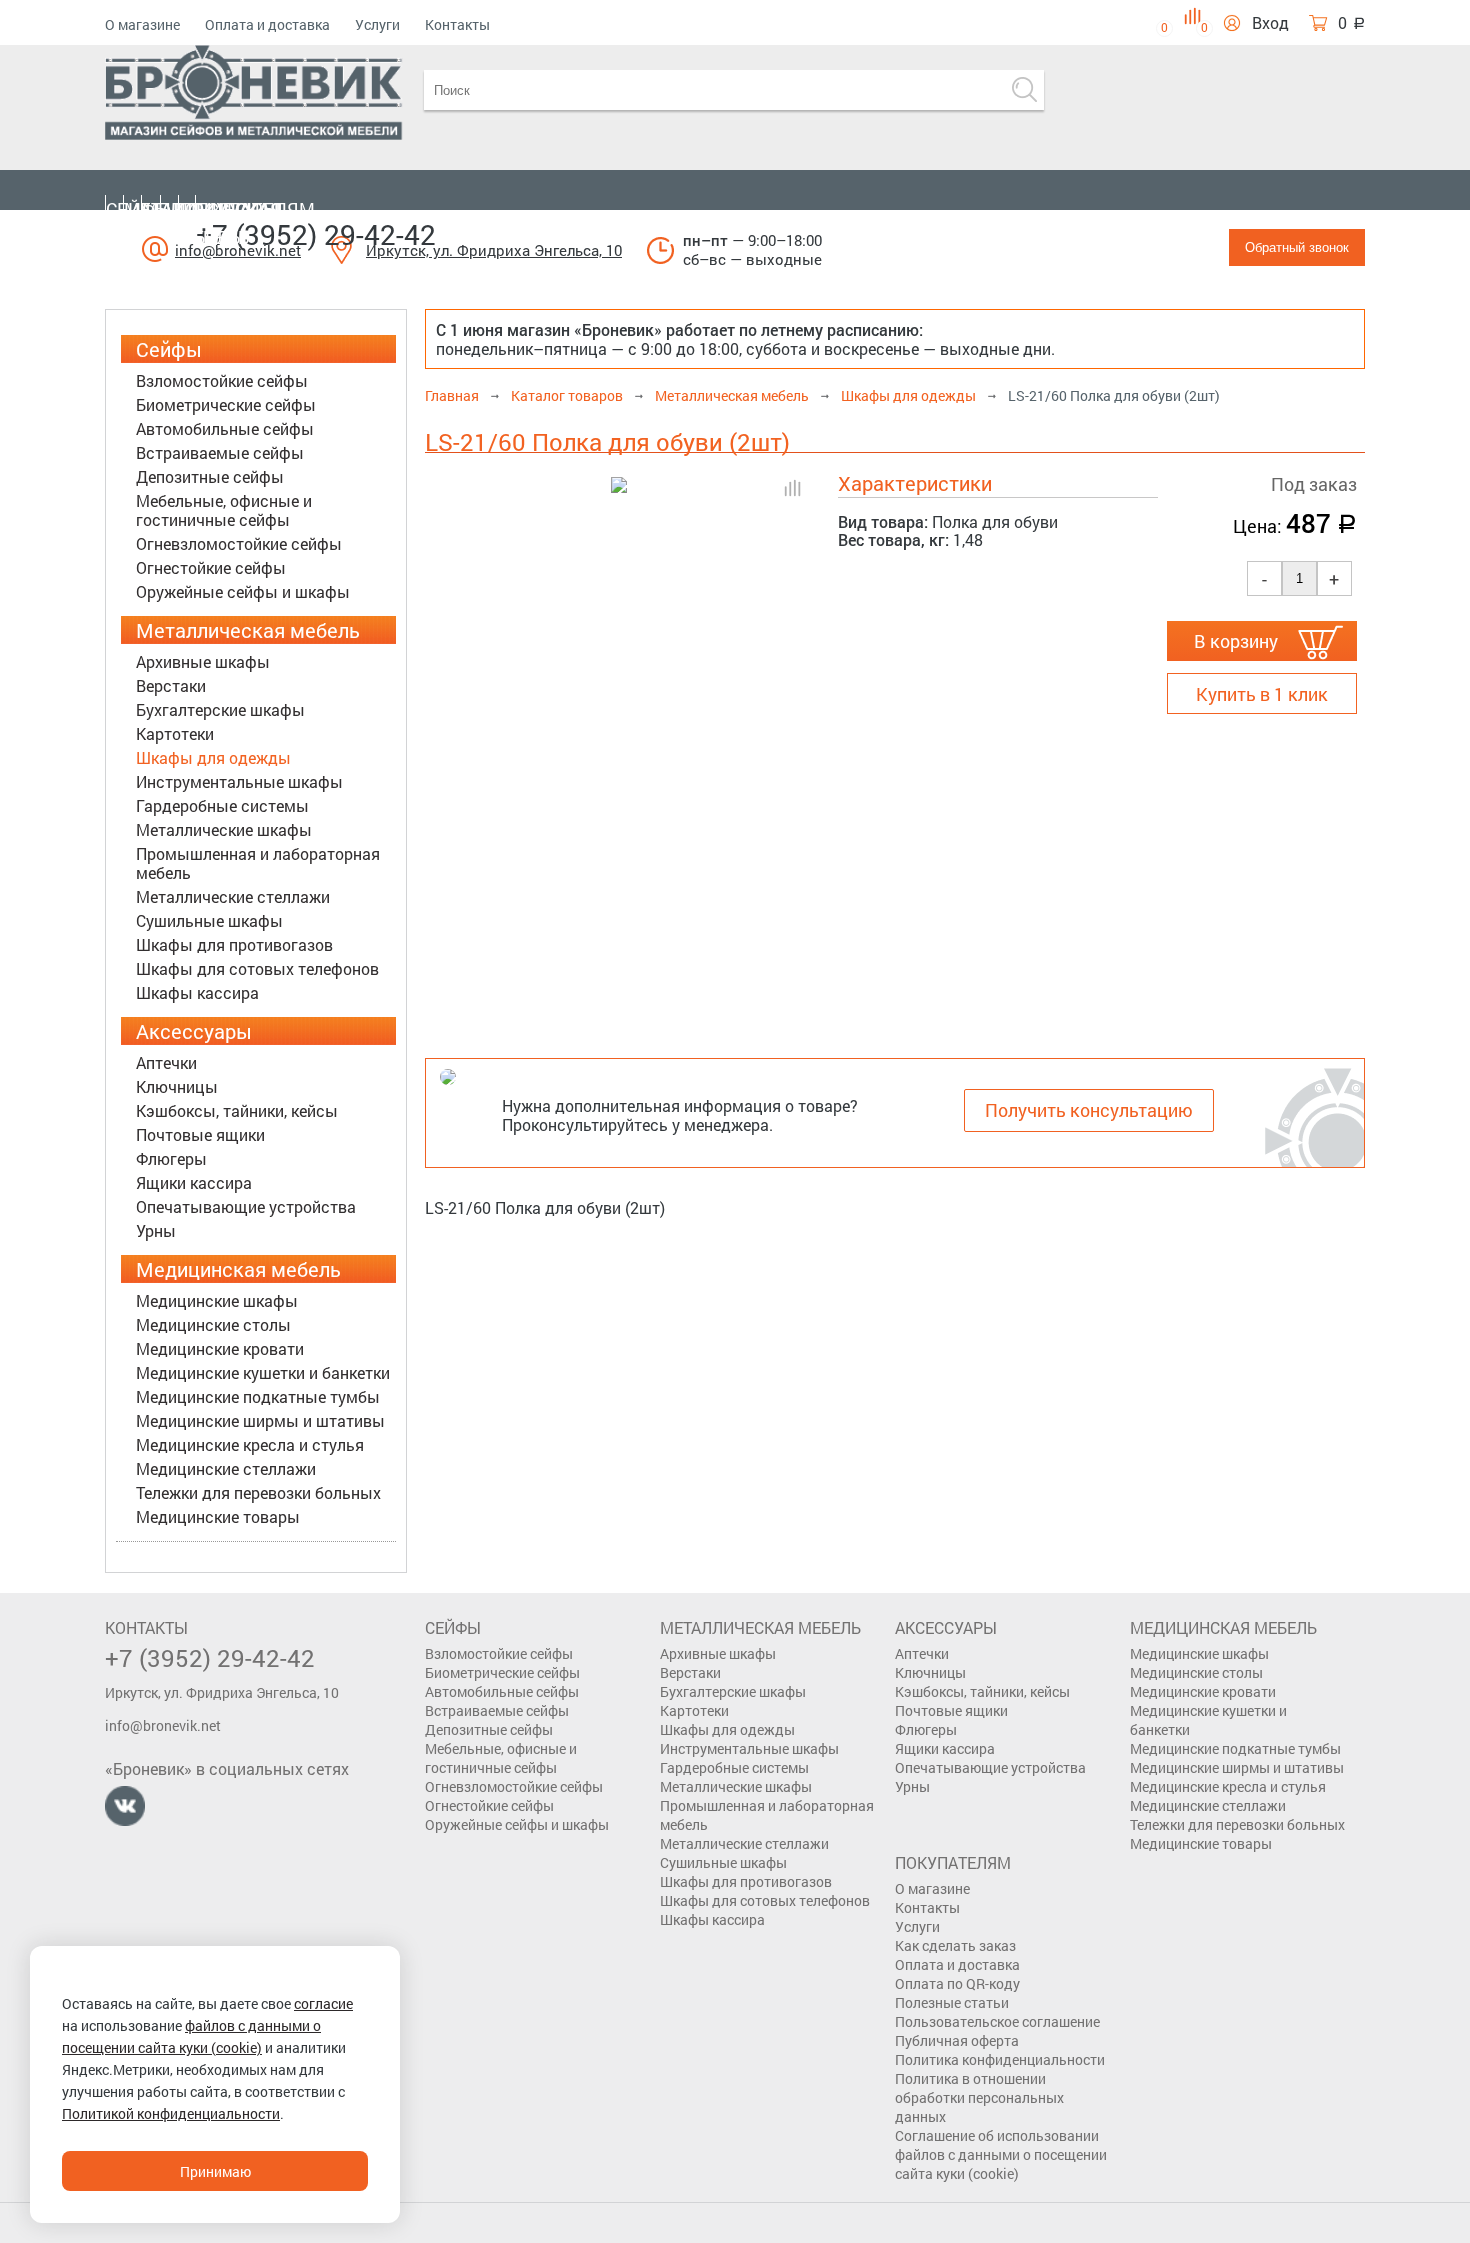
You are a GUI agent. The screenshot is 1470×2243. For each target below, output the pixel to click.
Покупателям (247, 209)
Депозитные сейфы (210, 476)
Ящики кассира (194, 1182)
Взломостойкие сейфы (222, 380)
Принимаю (215, 2171)
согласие (323, 2003)
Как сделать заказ (955, 1945)
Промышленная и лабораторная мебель (258, 863)
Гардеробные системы (222, 805)
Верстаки (171, 685)
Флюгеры (171, 1158)
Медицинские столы (213, 1324)
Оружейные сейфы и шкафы (243, 591)
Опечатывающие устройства (246, 1206)
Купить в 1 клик (1262, 694)
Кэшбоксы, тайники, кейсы (237, 1110)
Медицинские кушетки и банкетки (263, 1372)
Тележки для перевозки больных (258, 1492)
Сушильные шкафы (209, 920)
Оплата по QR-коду (957, 1983)
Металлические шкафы (224, 829)
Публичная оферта (957, 2040)
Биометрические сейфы (226, 404)
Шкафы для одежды (213, 757)
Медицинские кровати (220, 1348)
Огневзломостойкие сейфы (239, 543)
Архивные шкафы (203, 661)
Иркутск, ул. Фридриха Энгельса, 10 (494, 250)
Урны (156, 1230)
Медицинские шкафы (217, 1300)
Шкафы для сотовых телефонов (257, 968)
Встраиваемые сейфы (220, 452)
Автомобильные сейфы (225, 428)
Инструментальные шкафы (239, 781)
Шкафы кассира (197, 992)
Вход (1270, 22)
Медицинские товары (218, 1516)
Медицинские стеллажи (226, 1468)
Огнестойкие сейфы (211, 567)
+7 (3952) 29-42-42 (316, 234)
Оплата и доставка (267, 24)
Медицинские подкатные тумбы (258, 1396)
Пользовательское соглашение (997, 2021)
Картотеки (175, 733)
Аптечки (166, 1062)
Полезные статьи (952, 2002)
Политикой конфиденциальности (171, 2113)
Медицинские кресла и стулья (250, 1444)
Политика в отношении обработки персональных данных (979, 2097)
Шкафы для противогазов (234, 944)
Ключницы (177, 1086)
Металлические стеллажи (233, 896)
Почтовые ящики (200, 1134)
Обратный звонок (1297, 247)
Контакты (457, 24)
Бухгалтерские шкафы (220, 709)
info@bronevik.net (163, 1725)
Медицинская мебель (212, 223)
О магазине (142, 24)
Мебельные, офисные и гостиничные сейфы (224, 510)
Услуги (377, 24)
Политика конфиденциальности (1000, 2059)
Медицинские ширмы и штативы (260, 1420)
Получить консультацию (1089, 1110)
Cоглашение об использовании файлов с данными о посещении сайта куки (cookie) (1001, 2154)
